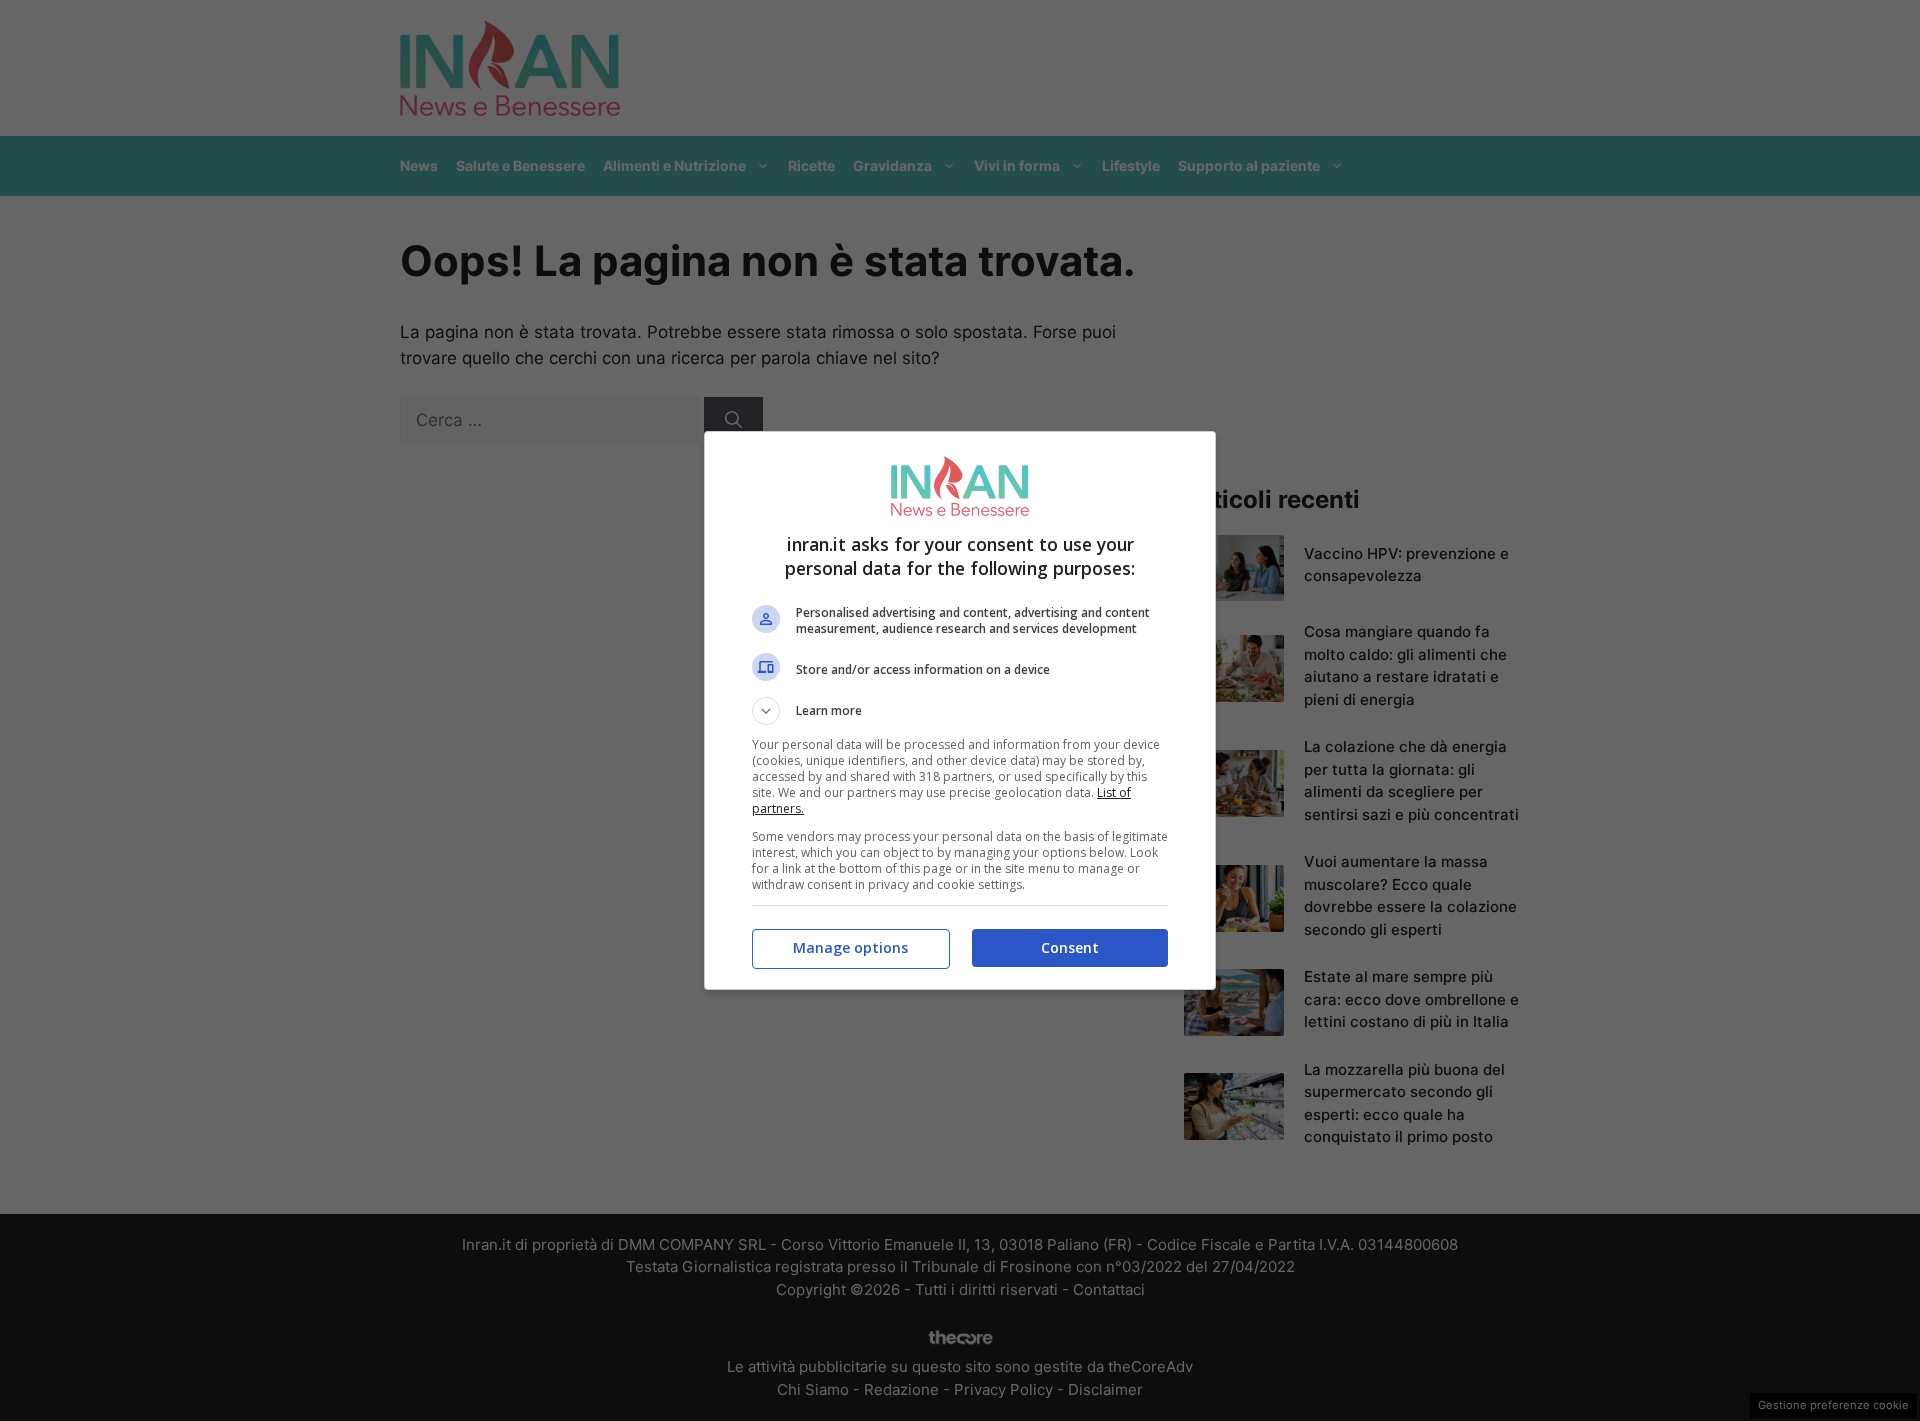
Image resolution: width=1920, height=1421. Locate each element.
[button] (960, 711)
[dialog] (960, 710)
